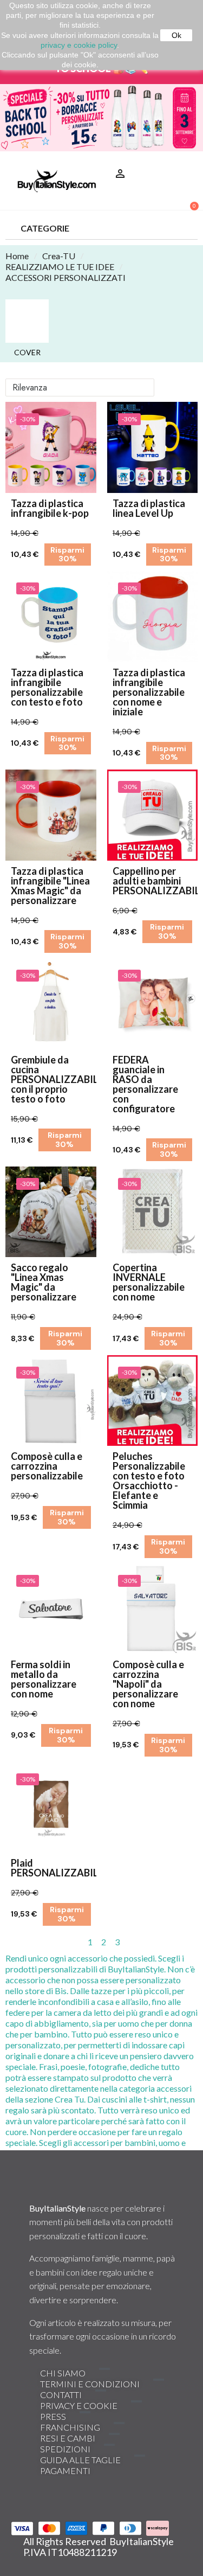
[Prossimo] (193, 1942)
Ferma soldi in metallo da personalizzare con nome (44, 1679)
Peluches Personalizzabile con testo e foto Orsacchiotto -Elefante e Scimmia (149, 1481)
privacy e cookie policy (79, 45)
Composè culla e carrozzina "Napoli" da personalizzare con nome (148, 1684)
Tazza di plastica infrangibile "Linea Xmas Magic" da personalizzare (50, 886)
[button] (185, 160)
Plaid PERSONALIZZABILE (57, 1868)
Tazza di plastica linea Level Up (149, 508)
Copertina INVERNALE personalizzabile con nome (149, 1282)
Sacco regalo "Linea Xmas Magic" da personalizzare (44, 1282)
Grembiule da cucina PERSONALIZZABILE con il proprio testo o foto (57, 1079)
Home (17, 256)
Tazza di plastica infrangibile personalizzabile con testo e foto (47, 687)
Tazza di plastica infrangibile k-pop (50, 508)
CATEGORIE (45, 228)
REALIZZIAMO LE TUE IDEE (60, 267)
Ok (176, 35)
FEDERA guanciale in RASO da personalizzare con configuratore (145, 1084)
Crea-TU (59, 256)
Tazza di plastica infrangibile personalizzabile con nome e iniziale (149, 692)
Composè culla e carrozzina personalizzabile (47, 1466)
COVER (27, 353)
